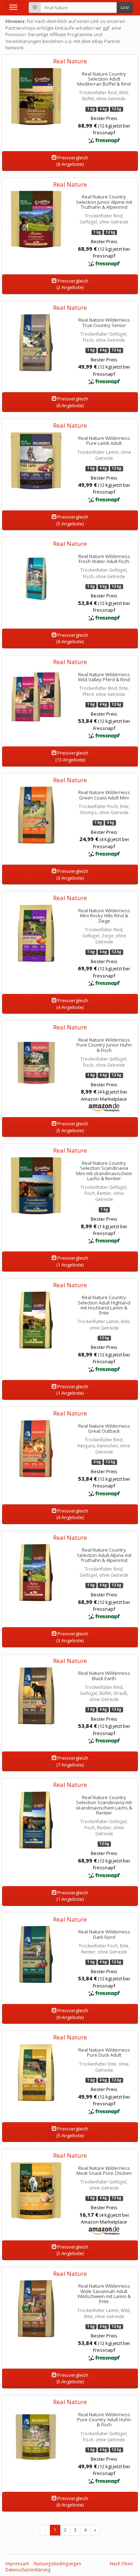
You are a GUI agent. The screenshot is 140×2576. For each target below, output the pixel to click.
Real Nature (70, 61)
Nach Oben (121, 2564)
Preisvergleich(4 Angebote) (72, 1004)
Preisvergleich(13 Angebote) (72, 756)
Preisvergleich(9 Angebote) (72, 2014)
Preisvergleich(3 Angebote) (72, 874)
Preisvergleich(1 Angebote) (72, 1261)
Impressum (17, 2564)
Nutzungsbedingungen (57, 2564)
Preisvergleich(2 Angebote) (72, 284)
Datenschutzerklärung (28, 2570)
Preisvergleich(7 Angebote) (72, 1761)
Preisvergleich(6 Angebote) (72, 161)
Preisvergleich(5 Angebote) (72, 520)
